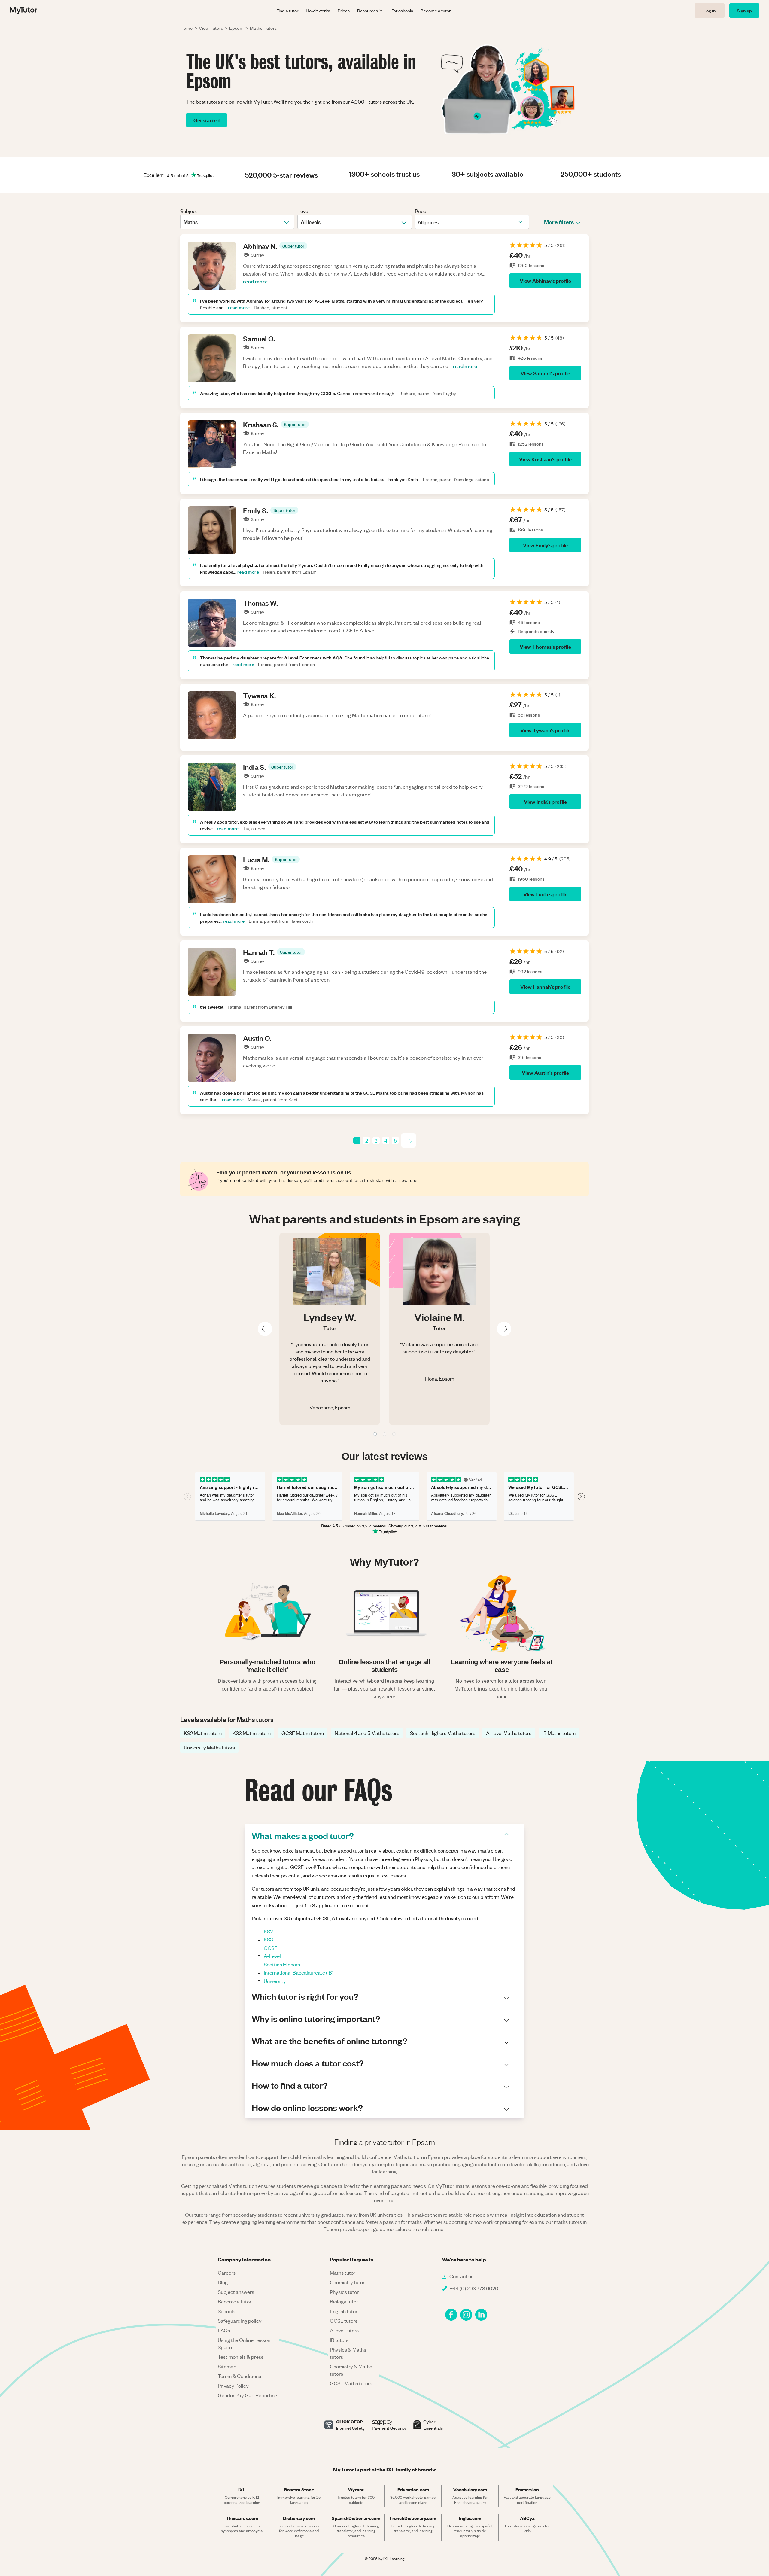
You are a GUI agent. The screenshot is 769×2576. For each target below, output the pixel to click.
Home (187, 28)
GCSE (271, 1948)
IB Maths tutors (559, 1733)
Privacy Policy (233, 2386)
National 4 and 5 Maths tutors (367, 1733)
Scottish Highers (282, 1964)
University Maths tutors (209, 1747)
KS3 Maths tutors (252, 1733)
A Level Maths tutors (509, 1733)
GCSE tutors (344, 2321)
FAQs (224, 2330)
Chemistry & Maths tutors (351, 2370)
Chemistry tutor (347, 2282)
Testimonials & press (241, 2357)
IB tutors (339, 2340)
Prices (344, 11)
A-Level (272, 1956)
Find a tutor (287, 11)
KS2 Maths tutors (203, 1733)
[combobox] (184, 222)
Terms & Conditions (239, 2376)
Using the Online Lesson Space (244, 2343)
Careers (227, 2273)
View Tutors (211, 28)
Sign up (744, 10)
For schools (402, 11)
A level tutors (344, 2330)
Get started (207, 120)
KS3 (268, 1939)
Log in (710, 10)
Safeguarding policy (240, 2321)
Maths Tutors (263, 28)
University (275, 1981)
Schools (226, 2311)
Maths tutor (343, 2273)
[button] (293, 246)
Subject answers (236, 2292)
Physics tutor (344, 2292)
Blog (223, 2282)
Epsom (236, 28)
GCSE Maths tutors (303, 1733)
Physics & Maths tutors (348, 2353)
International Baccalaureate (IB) (299, 1972)
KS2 (268, 1931)
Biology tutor (344, 2301)
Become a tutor (436, 11)
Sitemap (227, 2366)
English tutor (344, 2311)
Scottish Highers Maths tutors (443, 1733)
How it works (318, 11)
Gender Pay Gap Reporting (248, 2395)
